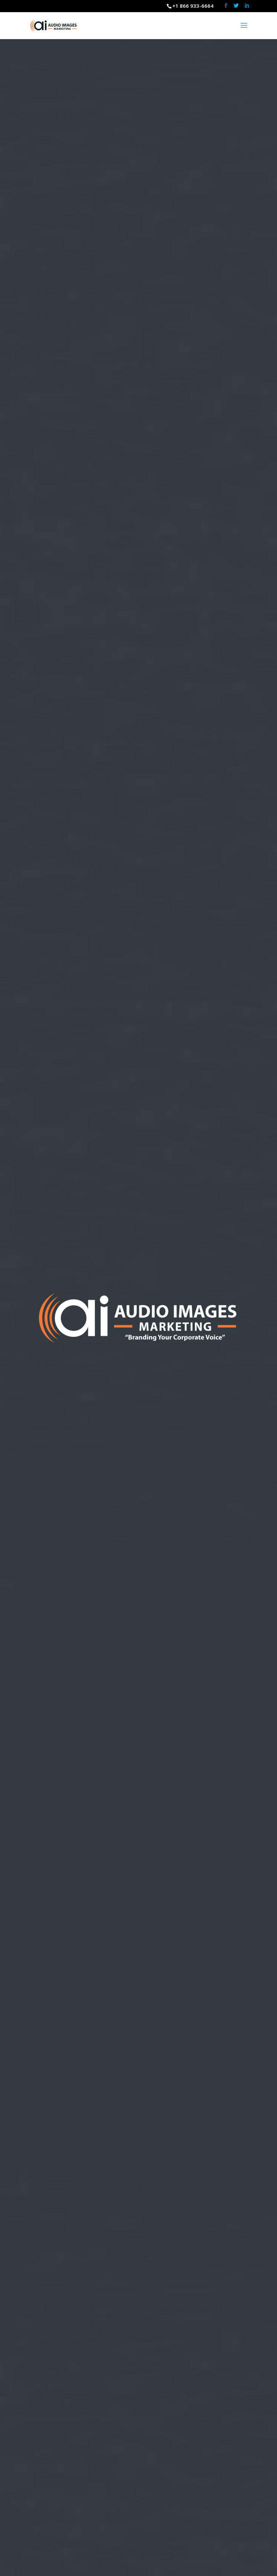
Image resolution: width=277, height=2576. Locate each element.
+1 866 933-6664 (193, 6)
